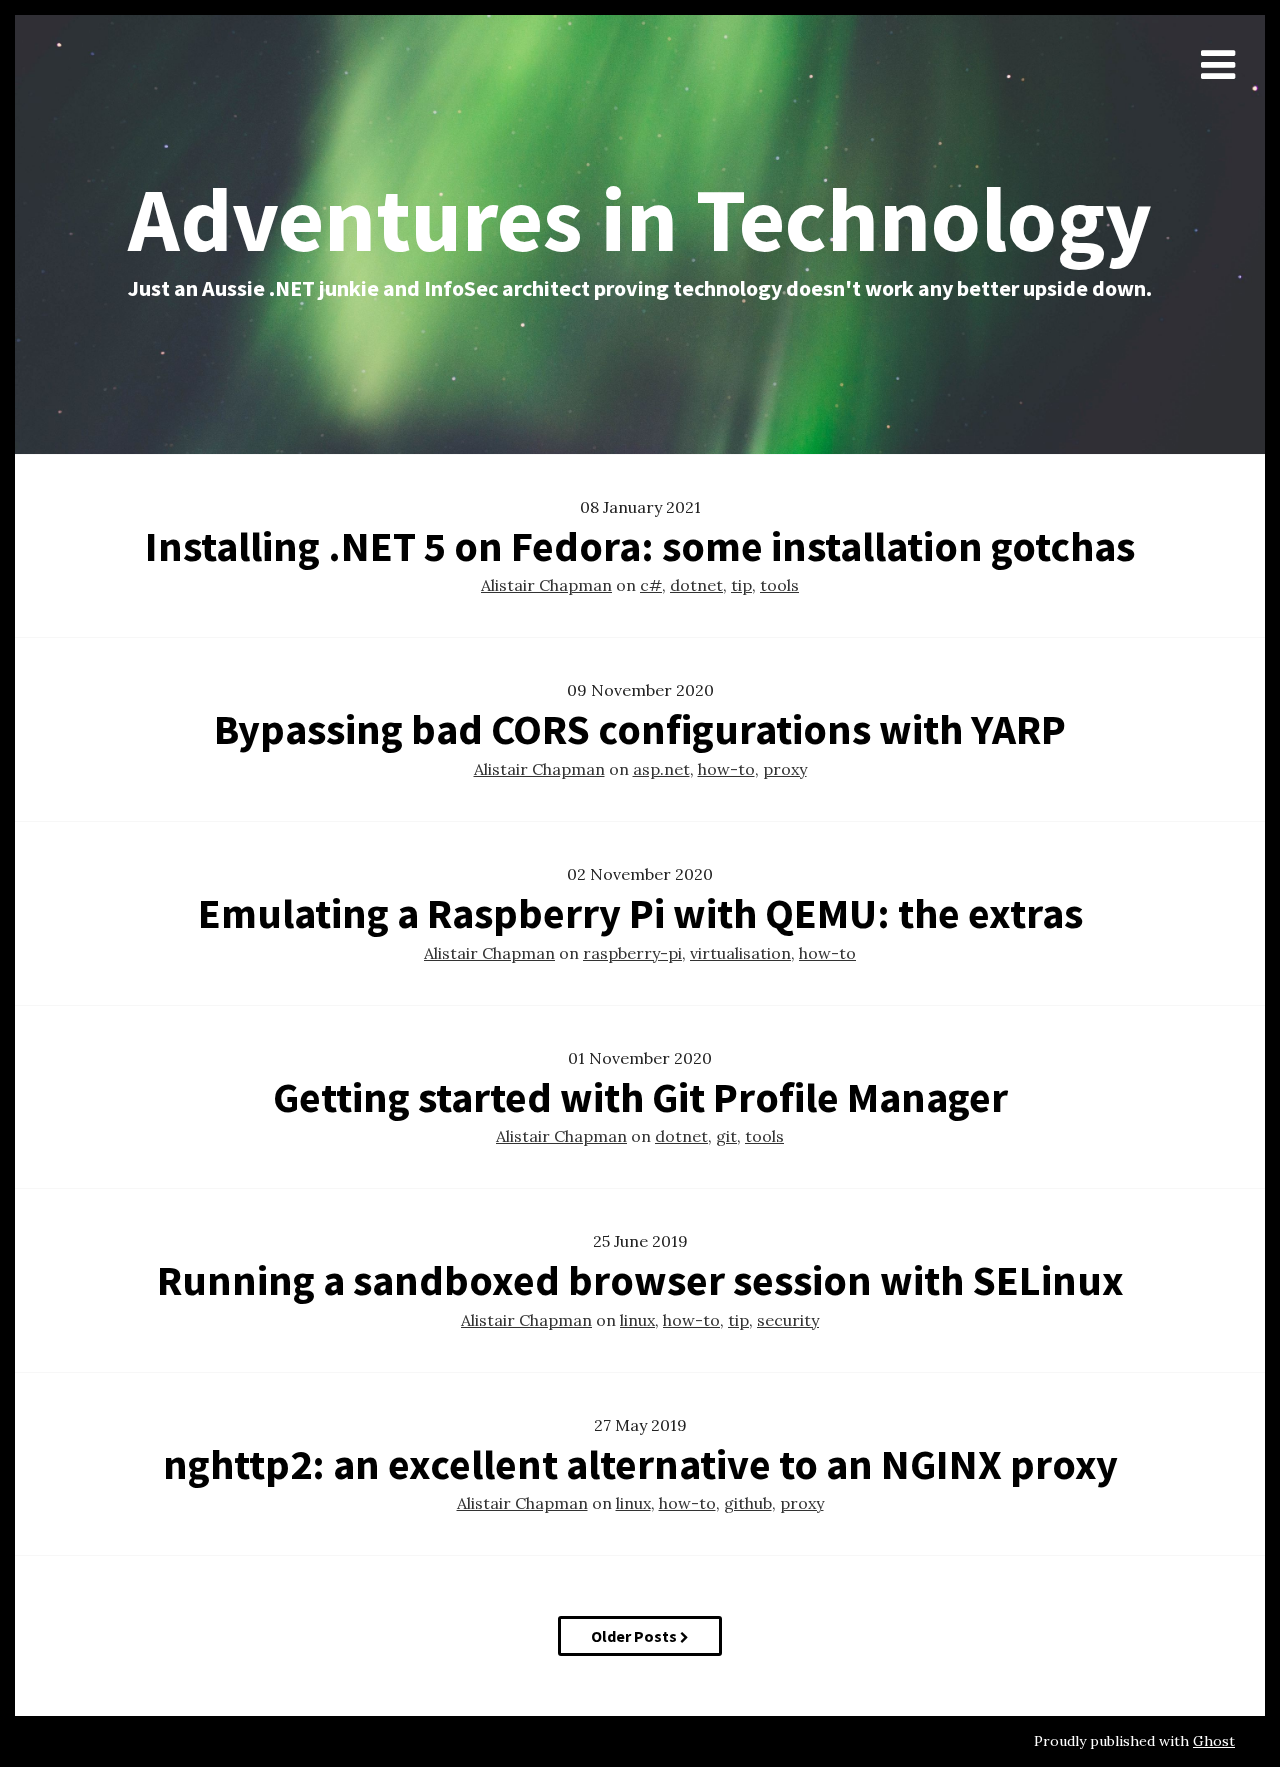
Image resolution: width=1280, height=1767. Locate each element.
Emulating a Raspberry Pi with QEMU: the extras (640, 913)
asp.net (661, 769)
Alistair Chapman (546, 585)
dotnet (696, 585)
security (788, 1320)
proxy (785, 769)
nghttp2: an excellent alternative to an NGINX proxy (640, 1464)
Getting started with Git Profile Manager (640, 1097)
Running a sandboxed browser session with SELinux (640, 1280)
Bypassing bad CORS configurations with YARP (640, 729)
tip (741, 585)
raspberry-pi (632, 953)
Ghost (1214, 1741)
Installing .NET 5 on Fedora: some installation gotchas (640, 546)
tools (779, 585)
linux (637, 1320)
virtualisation (740, 953)
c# (651, 585)
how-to (726, 769)
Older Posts (635, 1636)
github (748, 1503)
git (726, 1136)
